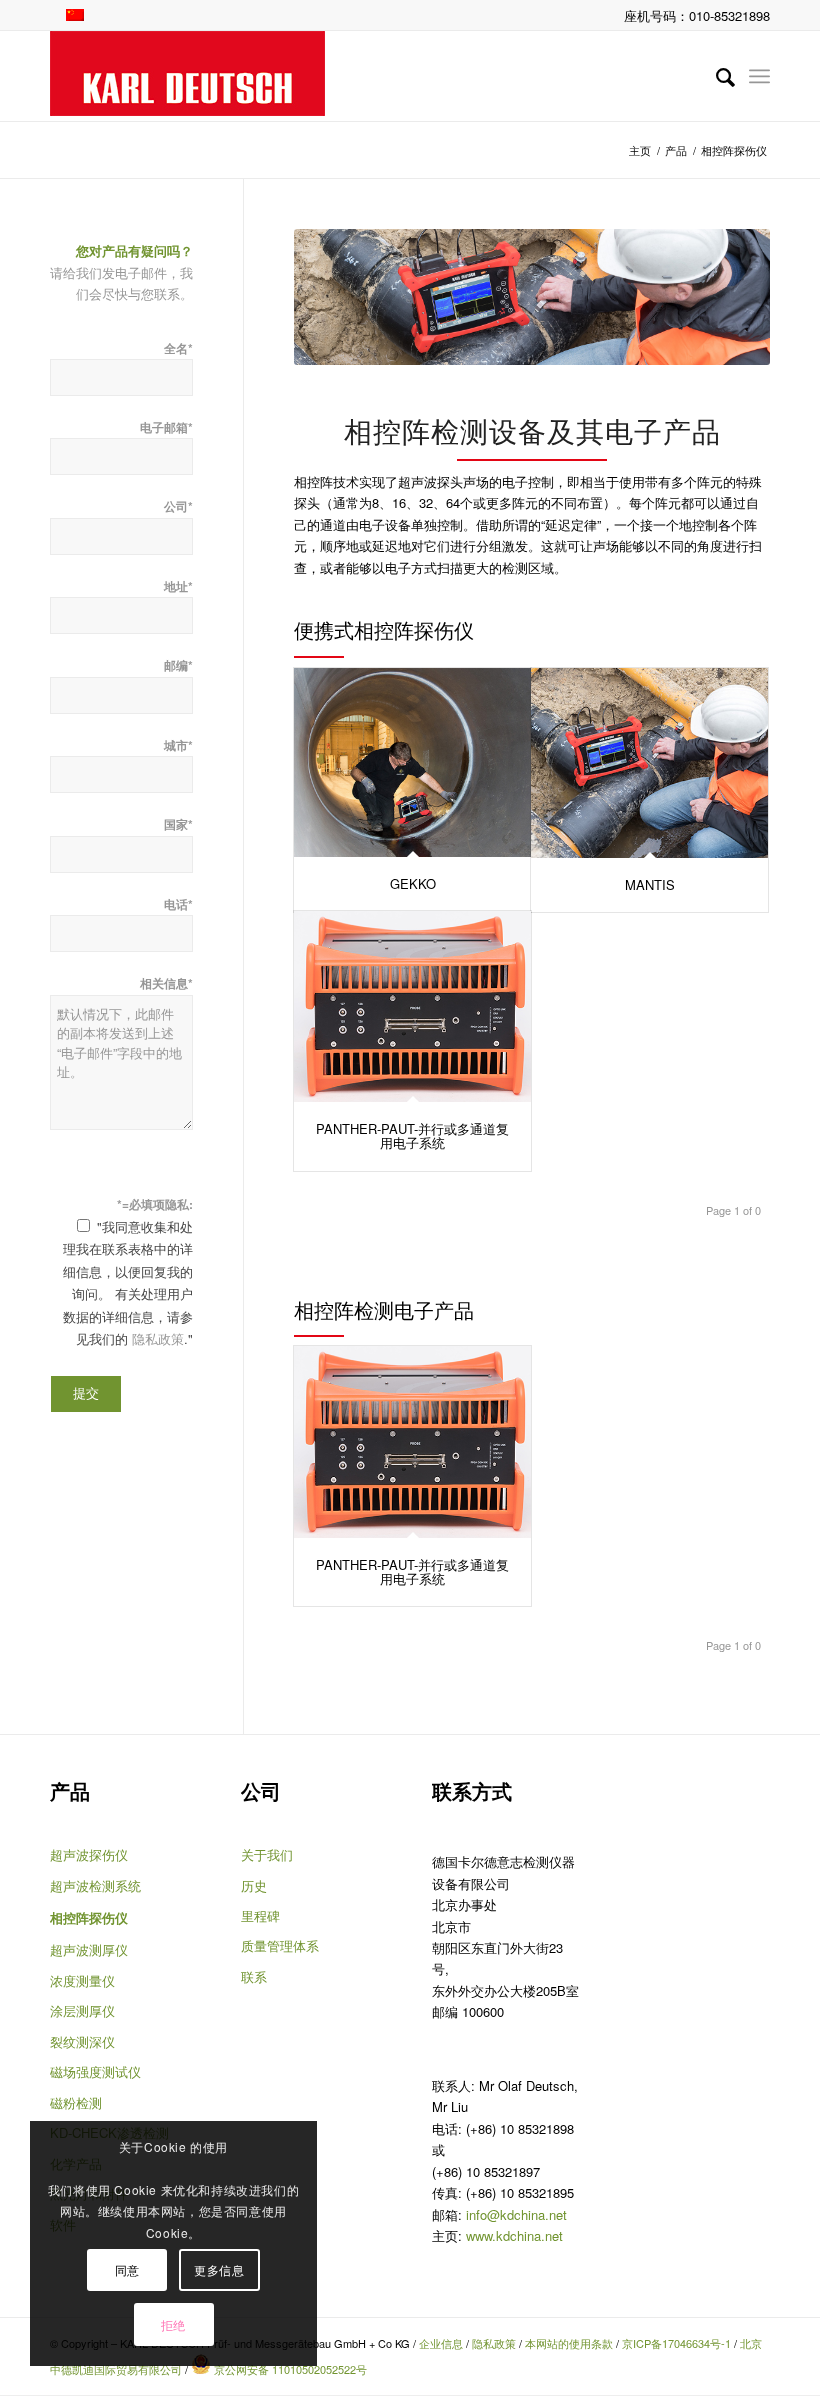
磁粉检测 (76, 2102)
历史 (254, 1885)
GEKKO (413, 883)
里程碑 (260, 1915)
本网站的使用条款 (569, 2343)
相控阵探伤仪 (89, 1917)
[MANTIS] (649, 762)
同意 (127, 2269)
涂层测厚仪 (82, 2010)
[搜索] (715, 76)
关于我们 (267, 1854)
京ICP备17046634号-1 (676, 2343)
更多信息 (219, 2269)
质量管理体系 (280, 1945)
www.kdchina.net (514, 2235)
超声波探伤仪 (89, 1854)
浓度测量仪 (82, 1980)
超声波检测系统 (95, 1885)
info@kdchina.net (516, 2214)
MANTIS (650, 884)
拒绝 (173, 2324)
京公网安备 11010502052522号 (289, 2369)
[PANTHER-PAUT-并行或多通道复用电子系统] (412, 1006)
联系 (254, 1976)
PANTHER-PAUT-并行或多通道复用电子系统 (412, 1135)
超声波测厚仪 (89, 1949)
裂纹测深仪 (82, 2041)
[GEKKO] (412, 762)
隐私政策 (158, 1338)
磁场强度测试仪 (95, 2071)
